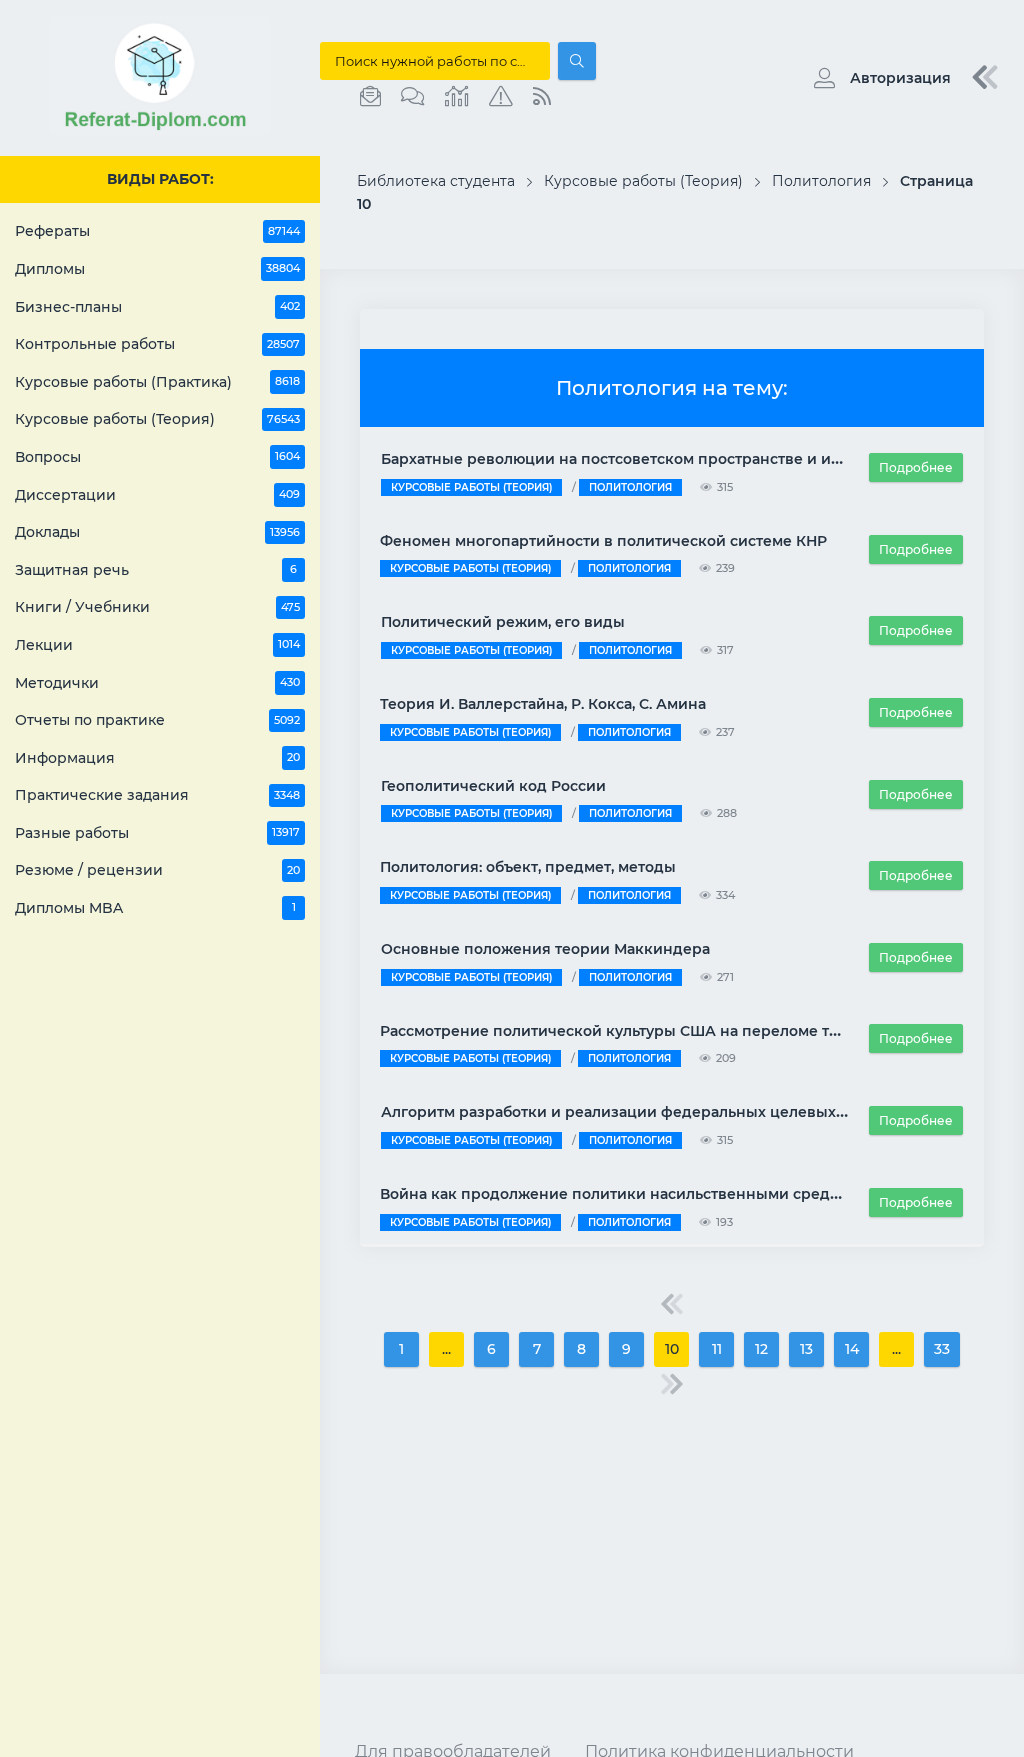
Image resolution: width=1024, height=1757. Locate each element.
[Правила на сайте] (501, 97)
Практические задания (157, 795)
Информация (157, 758)
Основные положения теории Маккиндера (545, 949)
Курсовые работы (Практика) (157, 382)
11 (717, 1349)
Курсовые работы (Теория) (157, 419)
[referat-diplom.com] (160, 130)
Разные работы (157, 833)
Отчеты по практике (157, 720)
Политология (630, 487)
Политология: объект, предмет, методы (528, 867)
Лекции (157, 645)
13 (806, 1349)
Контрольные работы (157, 344)
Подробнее (916, 467)
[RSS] (542, 97)
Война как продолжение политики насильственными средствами (631, 1194)
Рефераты (157, 231)
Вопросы (157, 457)
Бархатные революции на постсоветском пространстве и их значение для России (694, 459)
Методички (157, 683)
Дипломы (157, 269)
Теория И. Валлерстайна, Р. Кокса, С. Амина (543, 704)
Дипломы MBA (155, 908)
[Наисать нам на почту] (370, 97)
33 (942, 1349)
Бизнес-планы (157, 307)
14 (852, 1349)
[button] (877, 78)
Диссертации (157, 495)
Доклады (157, 532)
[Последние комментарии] (413, 97)
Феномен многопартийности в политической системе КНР (603, 541)
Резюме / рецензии (157, 870)
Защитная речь (156, 570)
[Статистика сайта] (457, 97)
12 (761, 1349)
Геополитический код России (493, 786)
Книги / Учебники (157, 607)
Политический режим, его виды (503, 622)
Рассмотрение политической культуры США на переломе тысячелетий (650, 1031)
